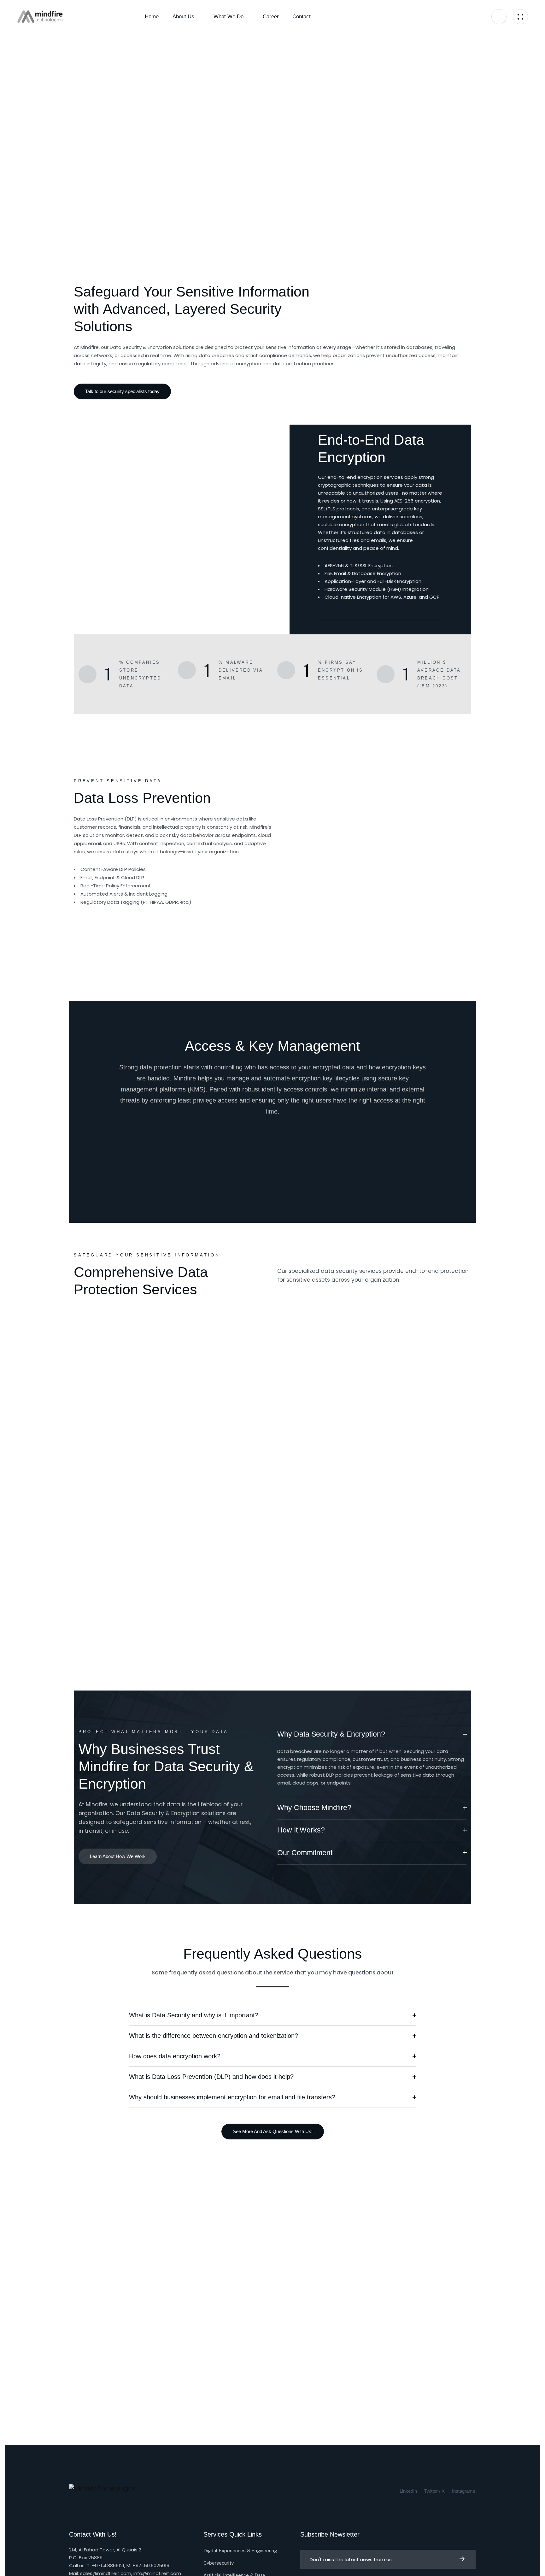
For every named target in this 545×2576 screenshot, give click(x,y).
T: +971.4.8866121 (105, 2565)
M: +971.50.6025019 (148, 2565)
